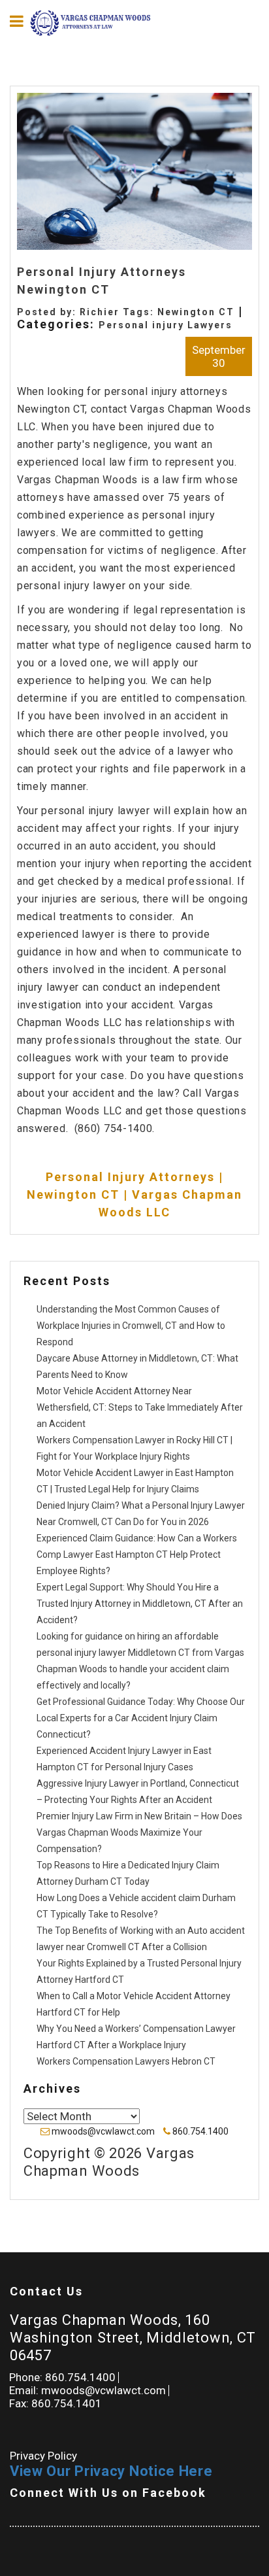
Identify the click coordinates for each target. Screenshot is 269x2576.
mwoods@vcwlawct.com (103, 2131)
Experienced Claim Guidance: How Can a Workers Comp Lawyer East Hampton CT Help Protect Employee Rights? (137, 1554)
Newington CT (196, 312)
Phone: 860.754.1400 (62, 2377)
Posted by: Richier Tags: (87, 312)
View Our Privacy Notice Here (111, 2471)
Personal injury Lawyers (166, 325)
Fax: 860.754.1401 (55, 2403)
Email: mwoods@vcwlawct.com (87, 2390)
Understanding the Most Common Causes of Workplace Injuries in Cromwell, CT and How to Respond (131, 1326)
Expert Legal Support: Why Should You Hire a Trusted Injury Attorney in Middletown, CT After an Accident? (140, 1604)
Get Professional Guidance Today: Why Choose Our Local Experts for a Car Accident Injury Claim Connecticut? (141, 1718)
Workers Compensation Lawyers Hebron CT (126, 2061)
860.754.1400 (199, 2131)
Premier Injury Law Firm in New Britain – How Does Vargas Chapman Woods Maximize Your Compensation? (139, 1832)
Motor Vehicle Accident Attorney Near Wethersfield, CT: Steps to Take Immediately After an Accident (140, 1407)
